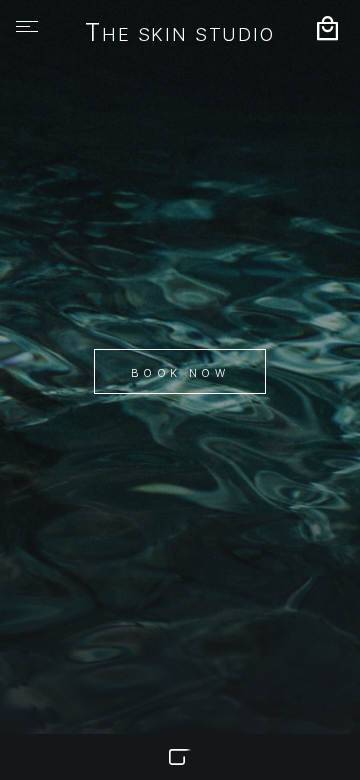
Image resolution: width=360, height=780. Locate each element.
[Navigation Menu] (27, 27)
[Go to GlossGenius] (180, 757)
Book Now (180, 373)
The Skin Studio (179, 34)
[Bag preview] (327, 28)
